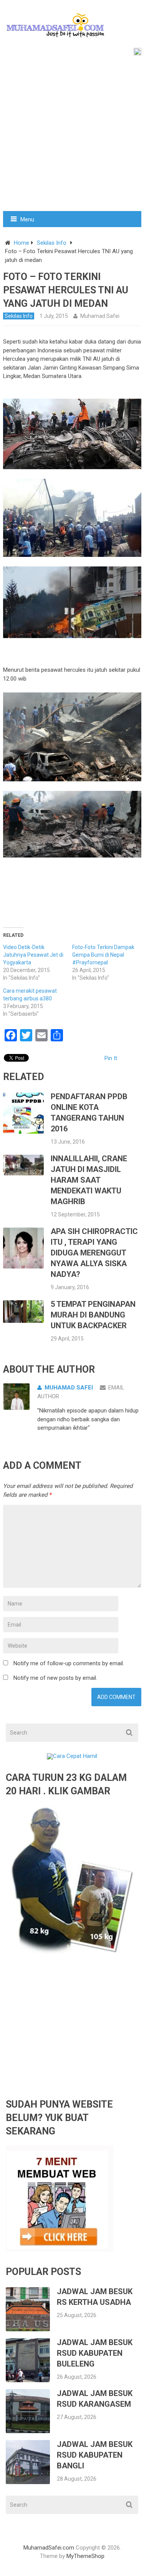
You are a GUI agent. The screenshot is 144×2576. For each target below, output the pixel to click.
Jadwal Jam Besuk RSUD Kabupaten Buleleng (95, 2353)
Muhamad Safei (100, 316)
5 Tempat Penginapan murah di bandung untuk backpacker (93, 1315)
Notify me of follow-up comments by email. (69, 1663)
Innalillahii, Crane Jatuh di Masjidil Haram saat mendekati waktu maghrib (89, 1180)
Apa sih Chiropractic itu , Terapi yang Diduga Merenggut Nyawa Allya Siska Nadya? (94, 1253)
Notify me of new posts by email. (55, 1678)
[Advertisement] (72, 135)
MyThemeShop (85, 2556)
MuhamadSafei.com (49, 2548)
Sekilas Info (52, 243)
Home (22, 243)
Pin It (111, 1058)
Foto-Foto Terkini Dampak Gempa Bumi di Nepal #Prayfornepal (103, 955)
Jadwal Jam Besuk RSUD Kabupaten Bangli (95, 2455)
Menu (27, 219)
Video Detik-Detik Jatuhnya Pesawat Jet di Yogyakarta (33, 955)
